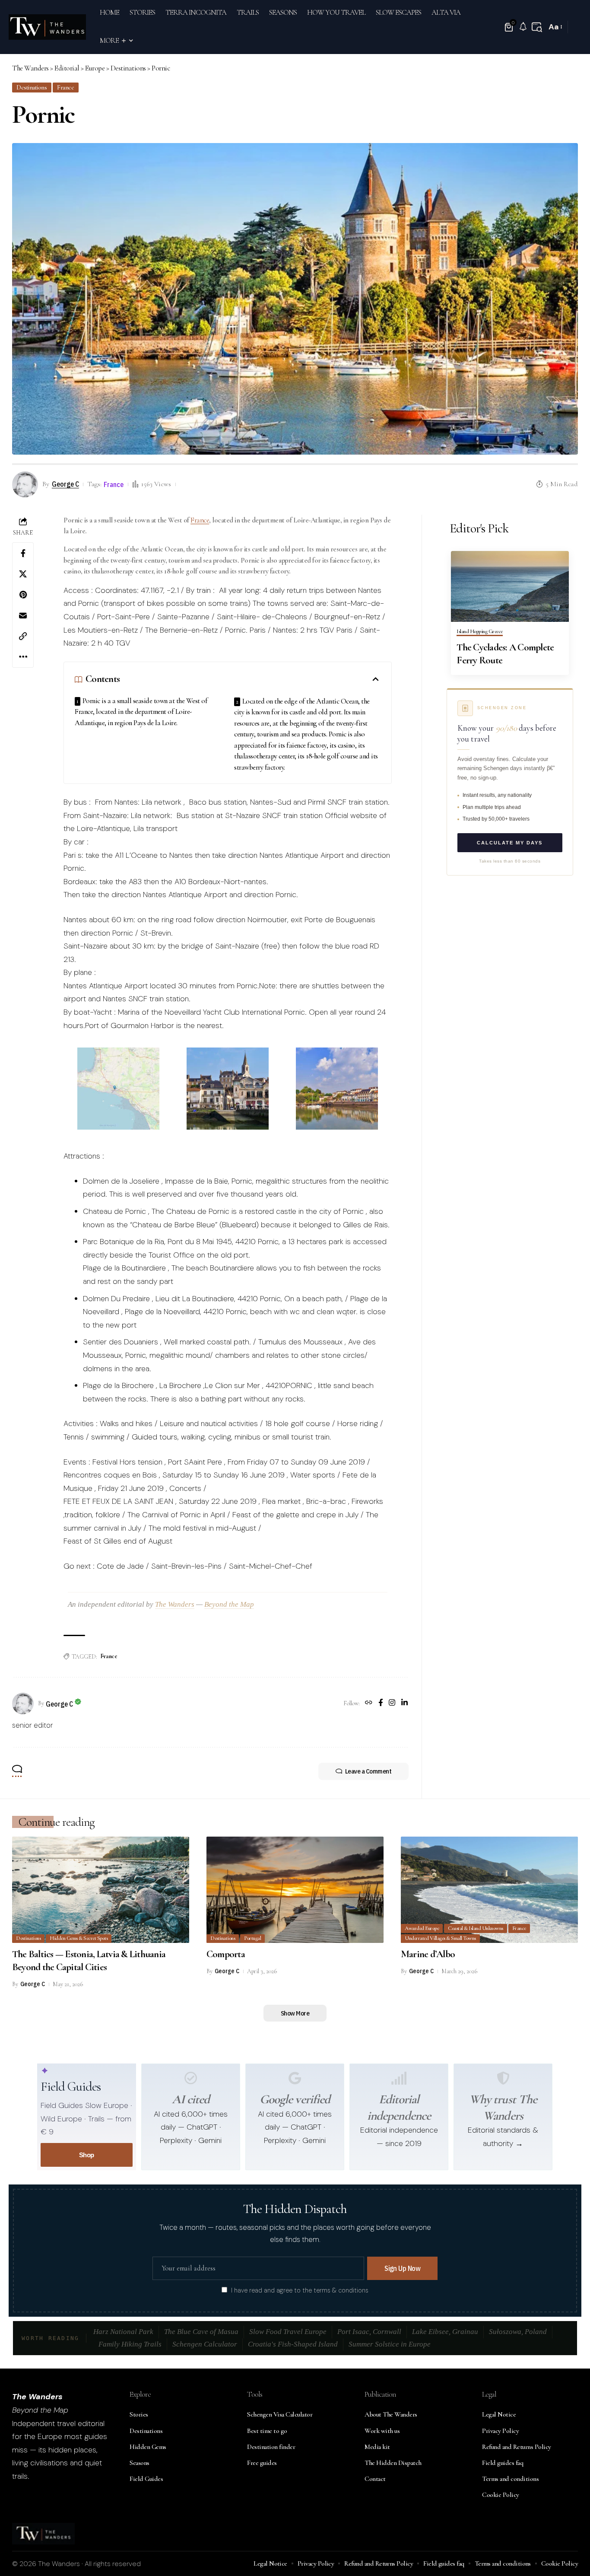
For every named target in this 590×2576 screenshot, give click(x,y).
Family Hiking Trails (130, 2344)
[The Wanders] (47, 27)
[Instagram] (392, 1704)
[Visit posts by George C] (23, 1704)
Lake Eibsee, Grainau (445, 2332)
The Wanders (175, 1604)
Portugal (252, 1938)
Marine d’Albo (428, 1954)
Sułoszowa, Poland (518, 2332)
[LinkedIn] (404, 1704)
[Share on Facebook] (23, 553)
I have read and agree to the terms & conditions (300, 2290)
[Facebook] (381, 1704)
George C (65, 484)
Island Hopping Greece (480, 632)
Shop (87, 2155)
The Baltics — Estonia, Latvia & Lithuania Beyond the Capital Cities (89, 1961)
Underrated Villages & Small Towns (440, 1938)
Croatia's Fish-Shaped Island (293, 2344)
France (65, 87)
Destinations (32, 87)
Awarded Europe (422, 1928)
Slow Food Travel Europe (288, 2332)
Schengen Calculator (205, 2344)
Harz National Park (123, 2332)
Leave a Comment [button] (368, 1771)
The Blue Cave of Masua (201, 2332)
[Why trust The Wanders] (503, 2078)
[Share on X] (23, 574)
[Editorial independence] (399, 2078)
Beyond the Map (229, 1604)
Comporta (226, 1954)
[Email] (23, 615)
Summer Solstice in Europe (390, 2344)
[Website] (369, 1704)
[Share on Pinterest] (23, 595)
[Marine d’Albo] (489, 1890)
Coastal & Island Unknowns (476, 1928)
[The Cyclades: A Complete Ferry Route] (510, 586)
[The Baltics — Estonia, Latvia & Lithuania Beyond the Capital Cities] (101, 1890)
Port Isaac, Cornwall (369, 2332)
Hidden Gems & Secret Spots (79, 1938)
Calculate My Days (510, 843)
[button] (537, 27)
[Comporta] (295, 1890)
